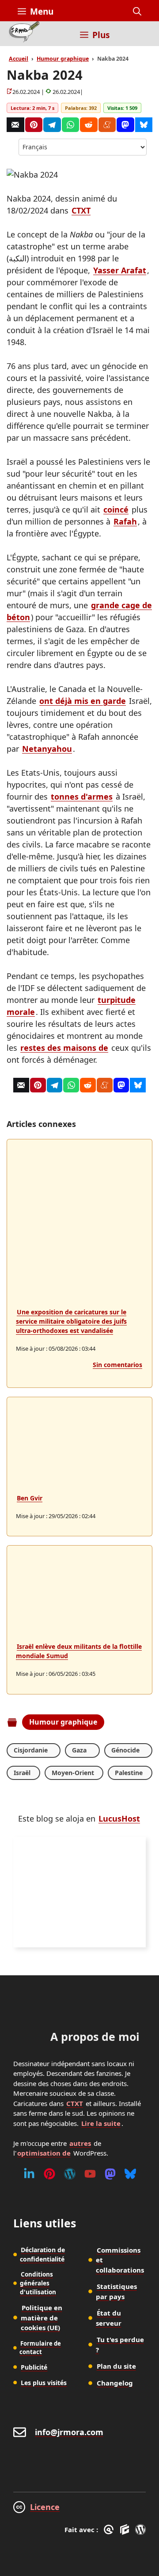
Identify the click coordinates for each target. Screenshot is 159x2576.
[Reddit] (89, 125)
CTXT (81, 210)
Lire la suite (101, 2123)
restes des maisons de (64, 1048)
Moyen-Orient (73, 1773)
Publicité (34, 2367)
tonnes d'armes (82, 797)
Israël (22, 1773)
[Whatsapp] (71, 125)
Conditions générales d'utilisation (38, 2283)
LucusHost (119, 1818)
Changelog (115, 2383)
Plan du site (116, 2366)
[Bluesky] (144, 125)
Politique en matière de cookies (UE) (42, 2318)
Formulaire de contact (40, 2348)
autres (80, 2143)
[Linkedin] (29, 2174)
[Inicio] (24, 34)
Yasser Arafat (120, 270)
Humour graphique (63, 59)
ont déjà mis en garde (83, 701)
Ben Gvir (30, 1498)
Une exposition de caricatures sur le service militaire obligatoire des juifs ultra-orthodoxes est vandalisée (71, 1321)
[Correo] (15, 125)
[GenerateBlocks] (126, 2529)
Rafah (125, 521)
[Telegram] (52, 125)
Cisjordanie (31, 1750)
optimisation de (44, 2153)
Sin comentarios (117, 1365)
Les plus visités (44, 2383)
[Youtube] (90, 2174)
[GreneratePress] (110, 2529)
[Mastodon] (125, 125)
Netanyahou (47, 749)
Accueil (19, 59)
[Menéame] (107, 125)
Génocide (125, 1750)
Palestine (129, 1773)
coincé (116, 509)
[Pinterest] (34, 125)
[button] (137, 12)
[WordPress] (70, 2174)
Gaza (79, 1750)
